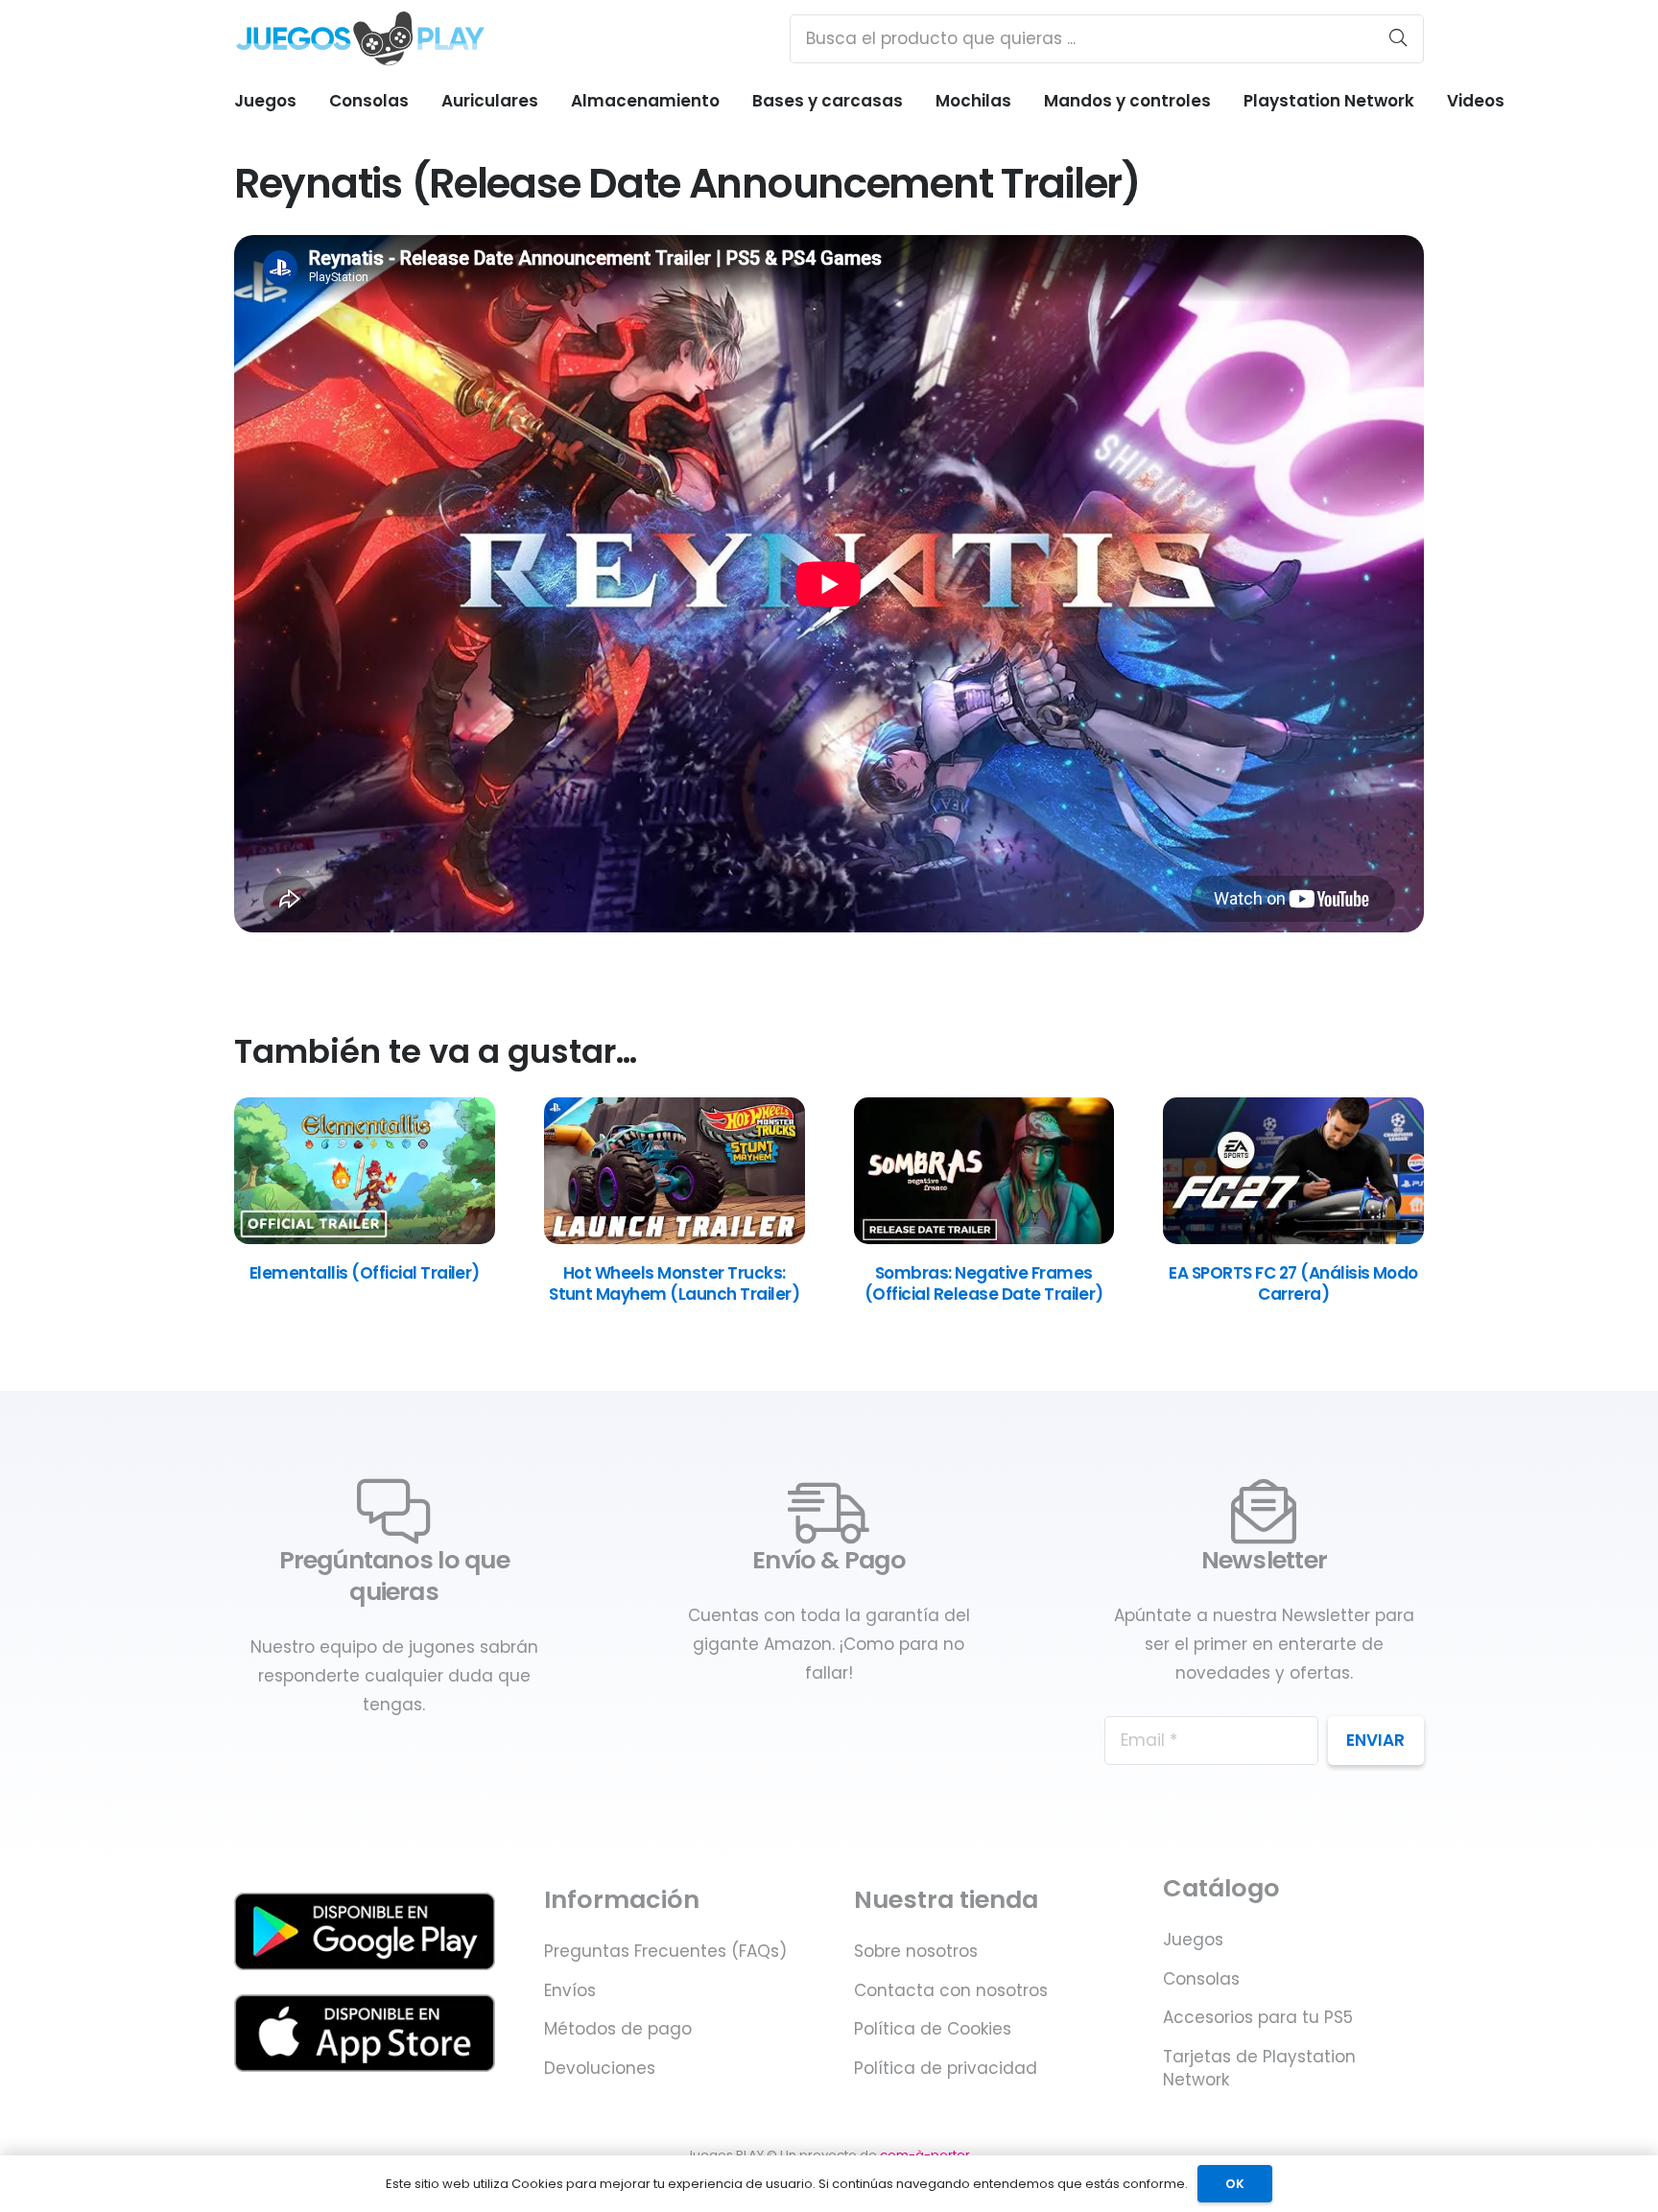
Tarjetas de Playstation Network (1259, 2068)
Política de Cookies (933, 2029)
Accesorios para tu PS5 (1258, 2017)
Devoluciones (600, 2068)
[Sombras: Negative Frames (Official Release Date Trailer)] (984, 1238)
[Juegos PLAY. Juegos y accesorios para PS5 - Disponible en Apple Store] (365, 2033)
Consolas (1201, 1979)
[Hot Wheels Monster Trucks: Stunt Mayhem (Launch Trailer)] (675, 1238)
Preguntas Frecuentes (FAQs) (665, 1951)
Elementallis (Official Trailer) (365, 1273)
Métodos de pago (618, 2029)
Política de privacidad (946, 2068)
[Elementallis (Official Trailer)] (365, 1238)
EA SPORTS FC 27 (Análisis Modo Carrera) (1293, 1283)
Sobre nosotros (916, 1951)
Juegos (1193, 1940)
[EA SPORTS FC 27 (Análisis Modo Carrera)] (1293, 1238)
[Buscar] (1398, 38)
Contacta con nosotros (951, 1990)
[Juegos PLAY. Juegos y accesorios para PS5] (360, 38)
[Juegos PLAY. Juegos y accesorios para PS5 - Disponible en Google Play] (365, 1931)
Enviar (1375, 1740)
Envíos (570, 1990)
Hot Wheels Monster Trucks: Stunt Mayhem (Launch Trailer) (674, 1283)
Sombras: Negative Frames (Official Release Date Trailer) (984, 1283)
